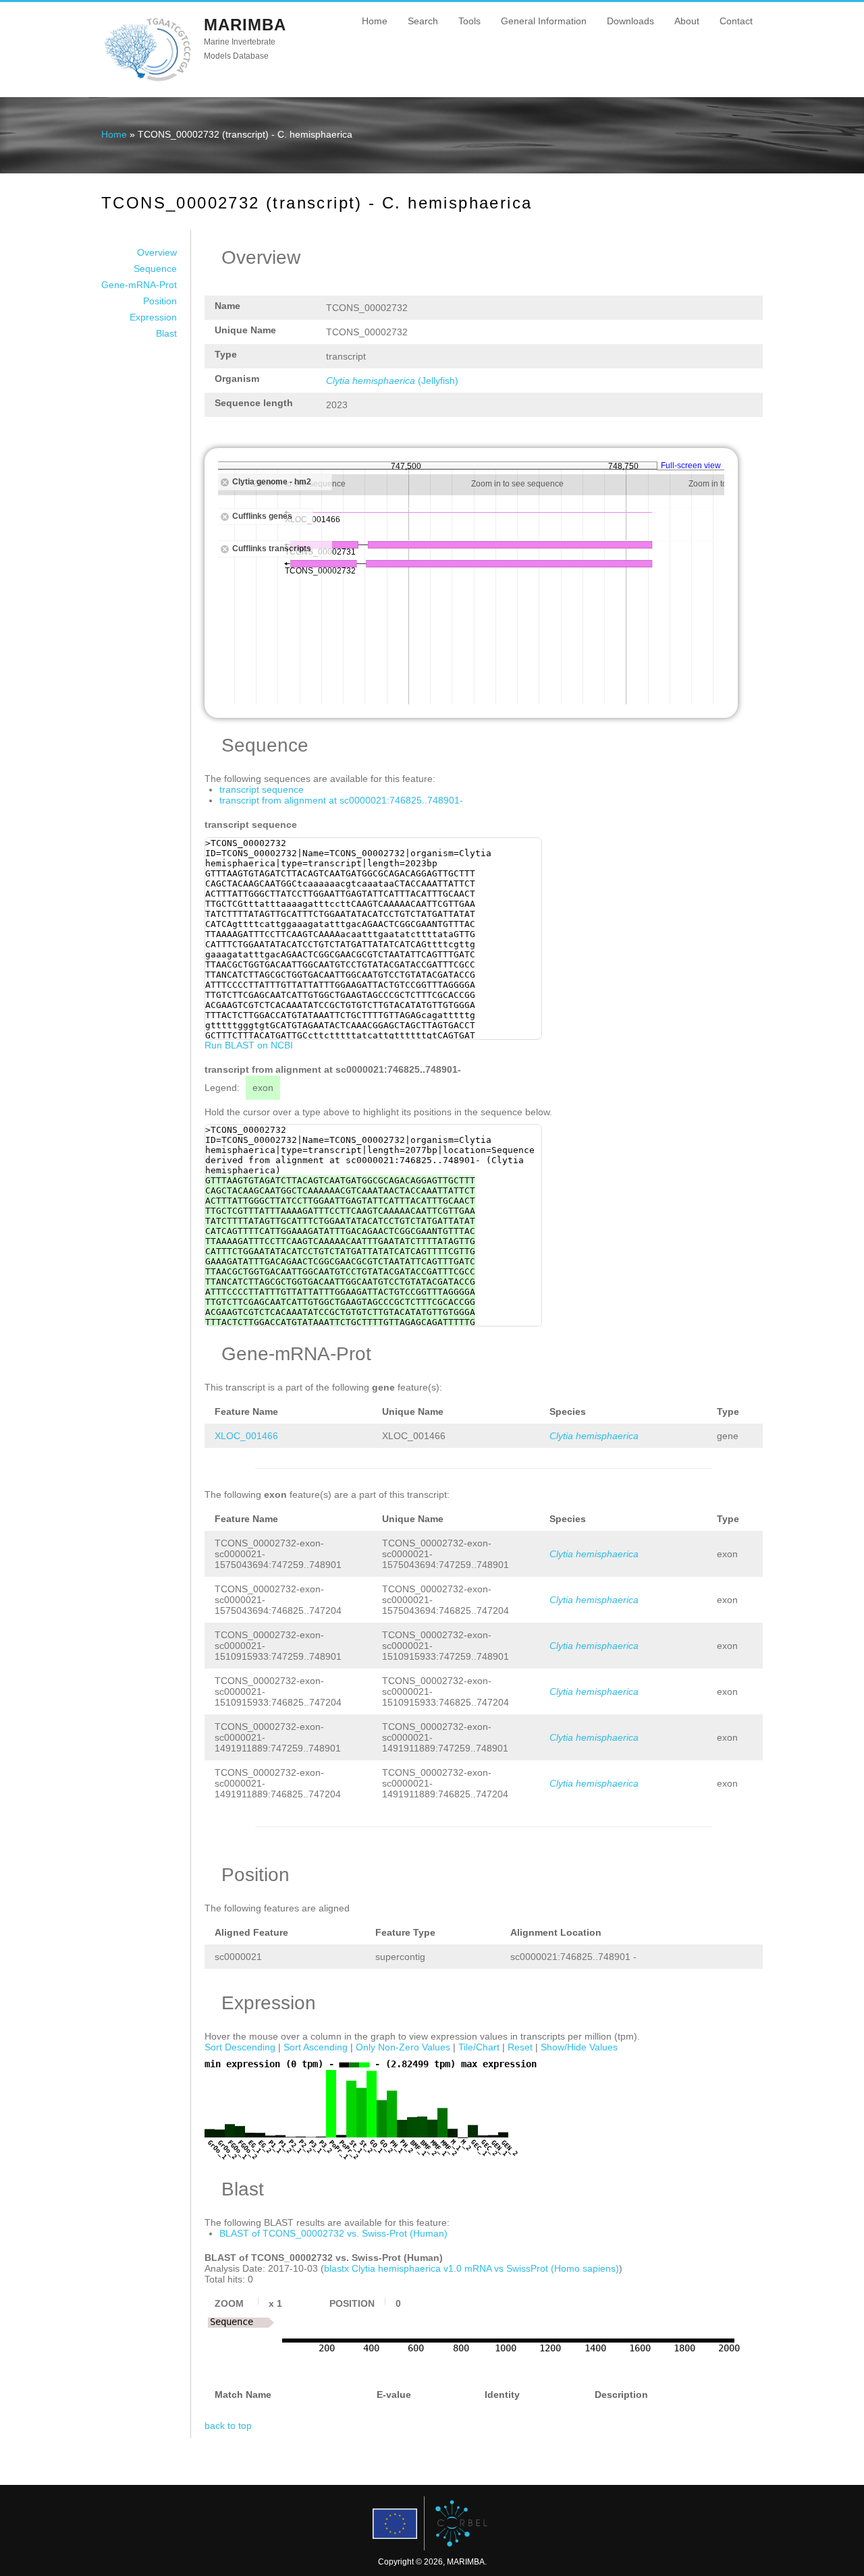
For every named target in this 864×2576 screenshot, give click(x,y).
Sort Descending (240, 2047)
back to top (228, 2426)
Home (375, 21)
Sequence (155, 269)
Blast (166, 333)
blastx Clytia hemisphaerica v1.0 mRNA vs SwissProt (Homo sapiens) (471, 2268)
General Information (544, 21)
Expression (153, 317)
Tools (469, 21)
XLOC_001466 (246, 1436)
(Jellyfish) (392, 381)
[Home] (147, 80)
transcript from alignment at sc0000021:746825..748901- (341, 800)
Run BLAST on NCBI (249, 1045)
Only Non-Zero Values (403, 2047)
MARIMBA (245, 25)
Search (423, 21)
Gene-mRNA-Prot (139, 285)
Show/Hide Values (579, 2047)
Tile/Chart (479, 2047)
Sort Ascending (316, 2047)
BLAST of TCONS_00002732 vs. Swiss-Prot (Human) (333, 2233)
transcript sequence (262, 789)
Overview (157, 252)
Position (160, 301)
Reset (520, 2047)
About (687, 21)
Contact (736, 21)
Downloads (630, 21)
